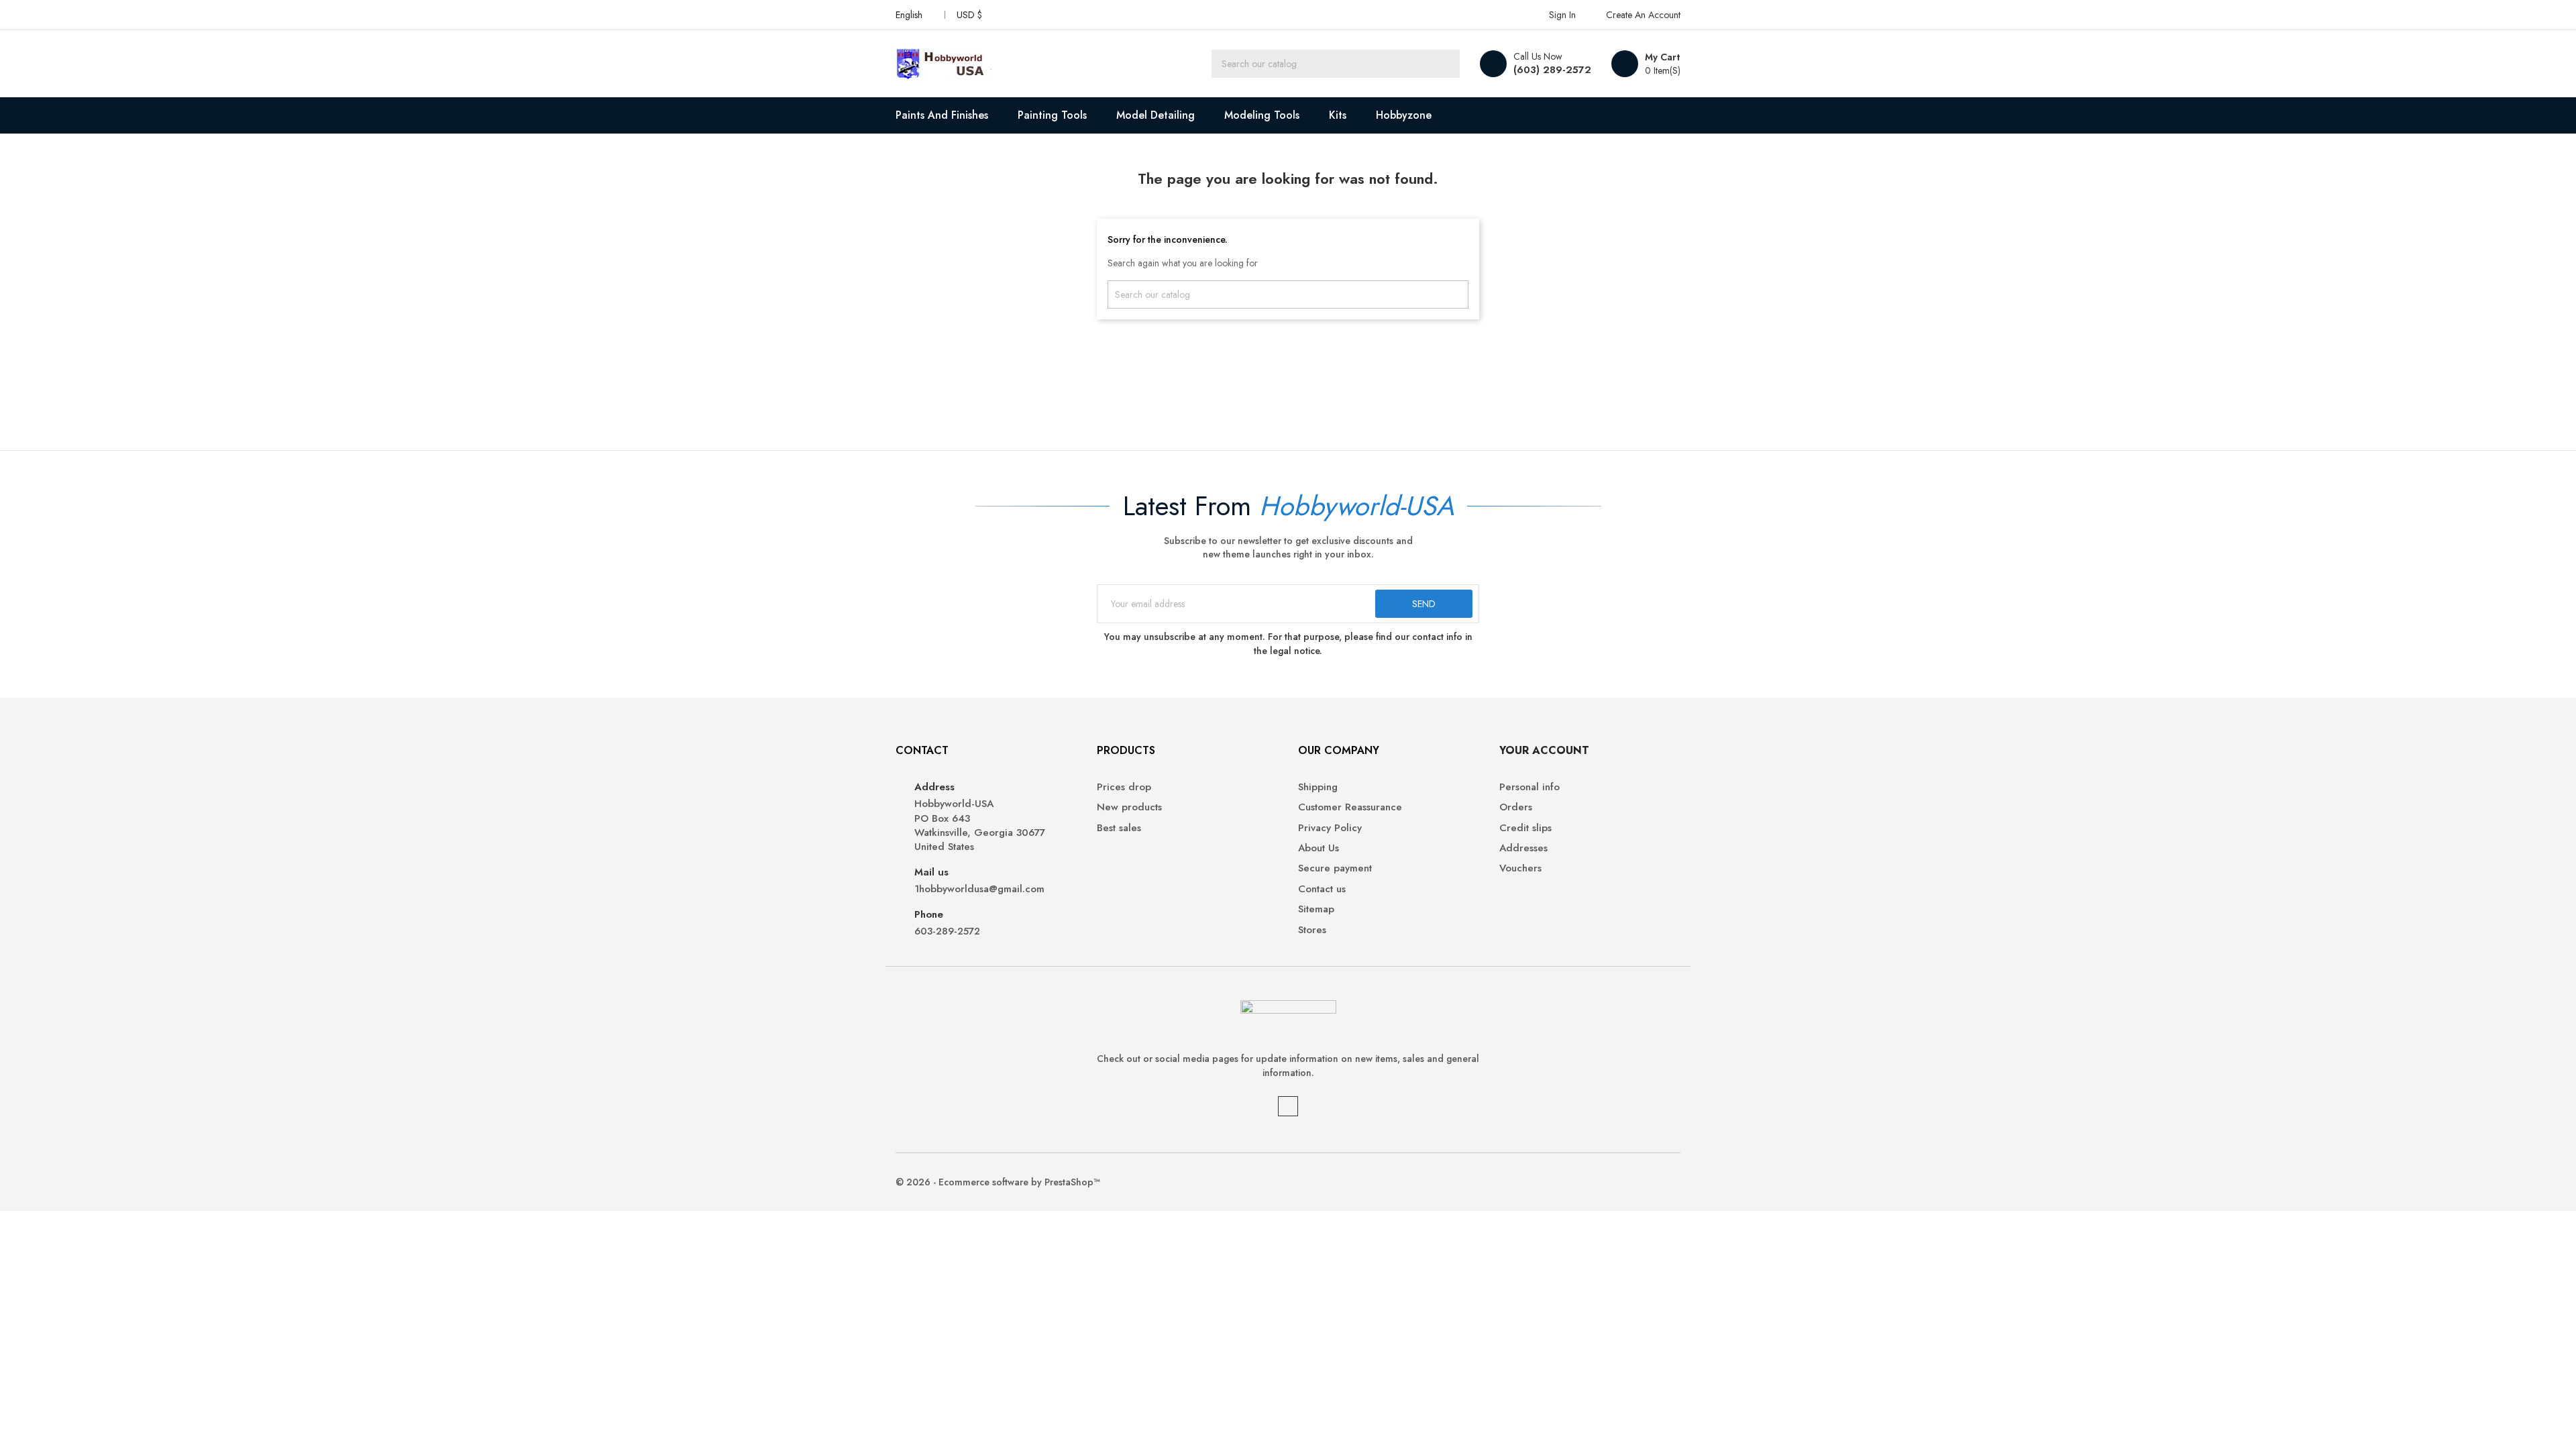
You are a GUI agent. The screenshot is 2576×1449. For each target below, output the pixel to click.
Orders (1516, 807)
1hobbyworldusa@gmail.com (979, 889)
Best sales (1119, 828)
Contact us (1322, 889)
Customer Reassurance (1350, 807)
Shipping (1318, 787)
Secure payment (1335, 868)
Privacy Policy (1330, 828)
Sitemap (1316, 909)
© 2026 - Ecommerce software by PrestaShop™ (998, 1182)
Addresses (1523, 848)
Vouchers (1520, 868)
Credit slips (1525, 828)
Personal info (1529, 787)
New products (1129, 807)
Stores (1312, 930)
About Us (1319, 848)
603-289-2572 (947, 931)
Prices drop (1124, 787)
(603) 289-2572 (1552, 70)
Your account (1544, 750)
